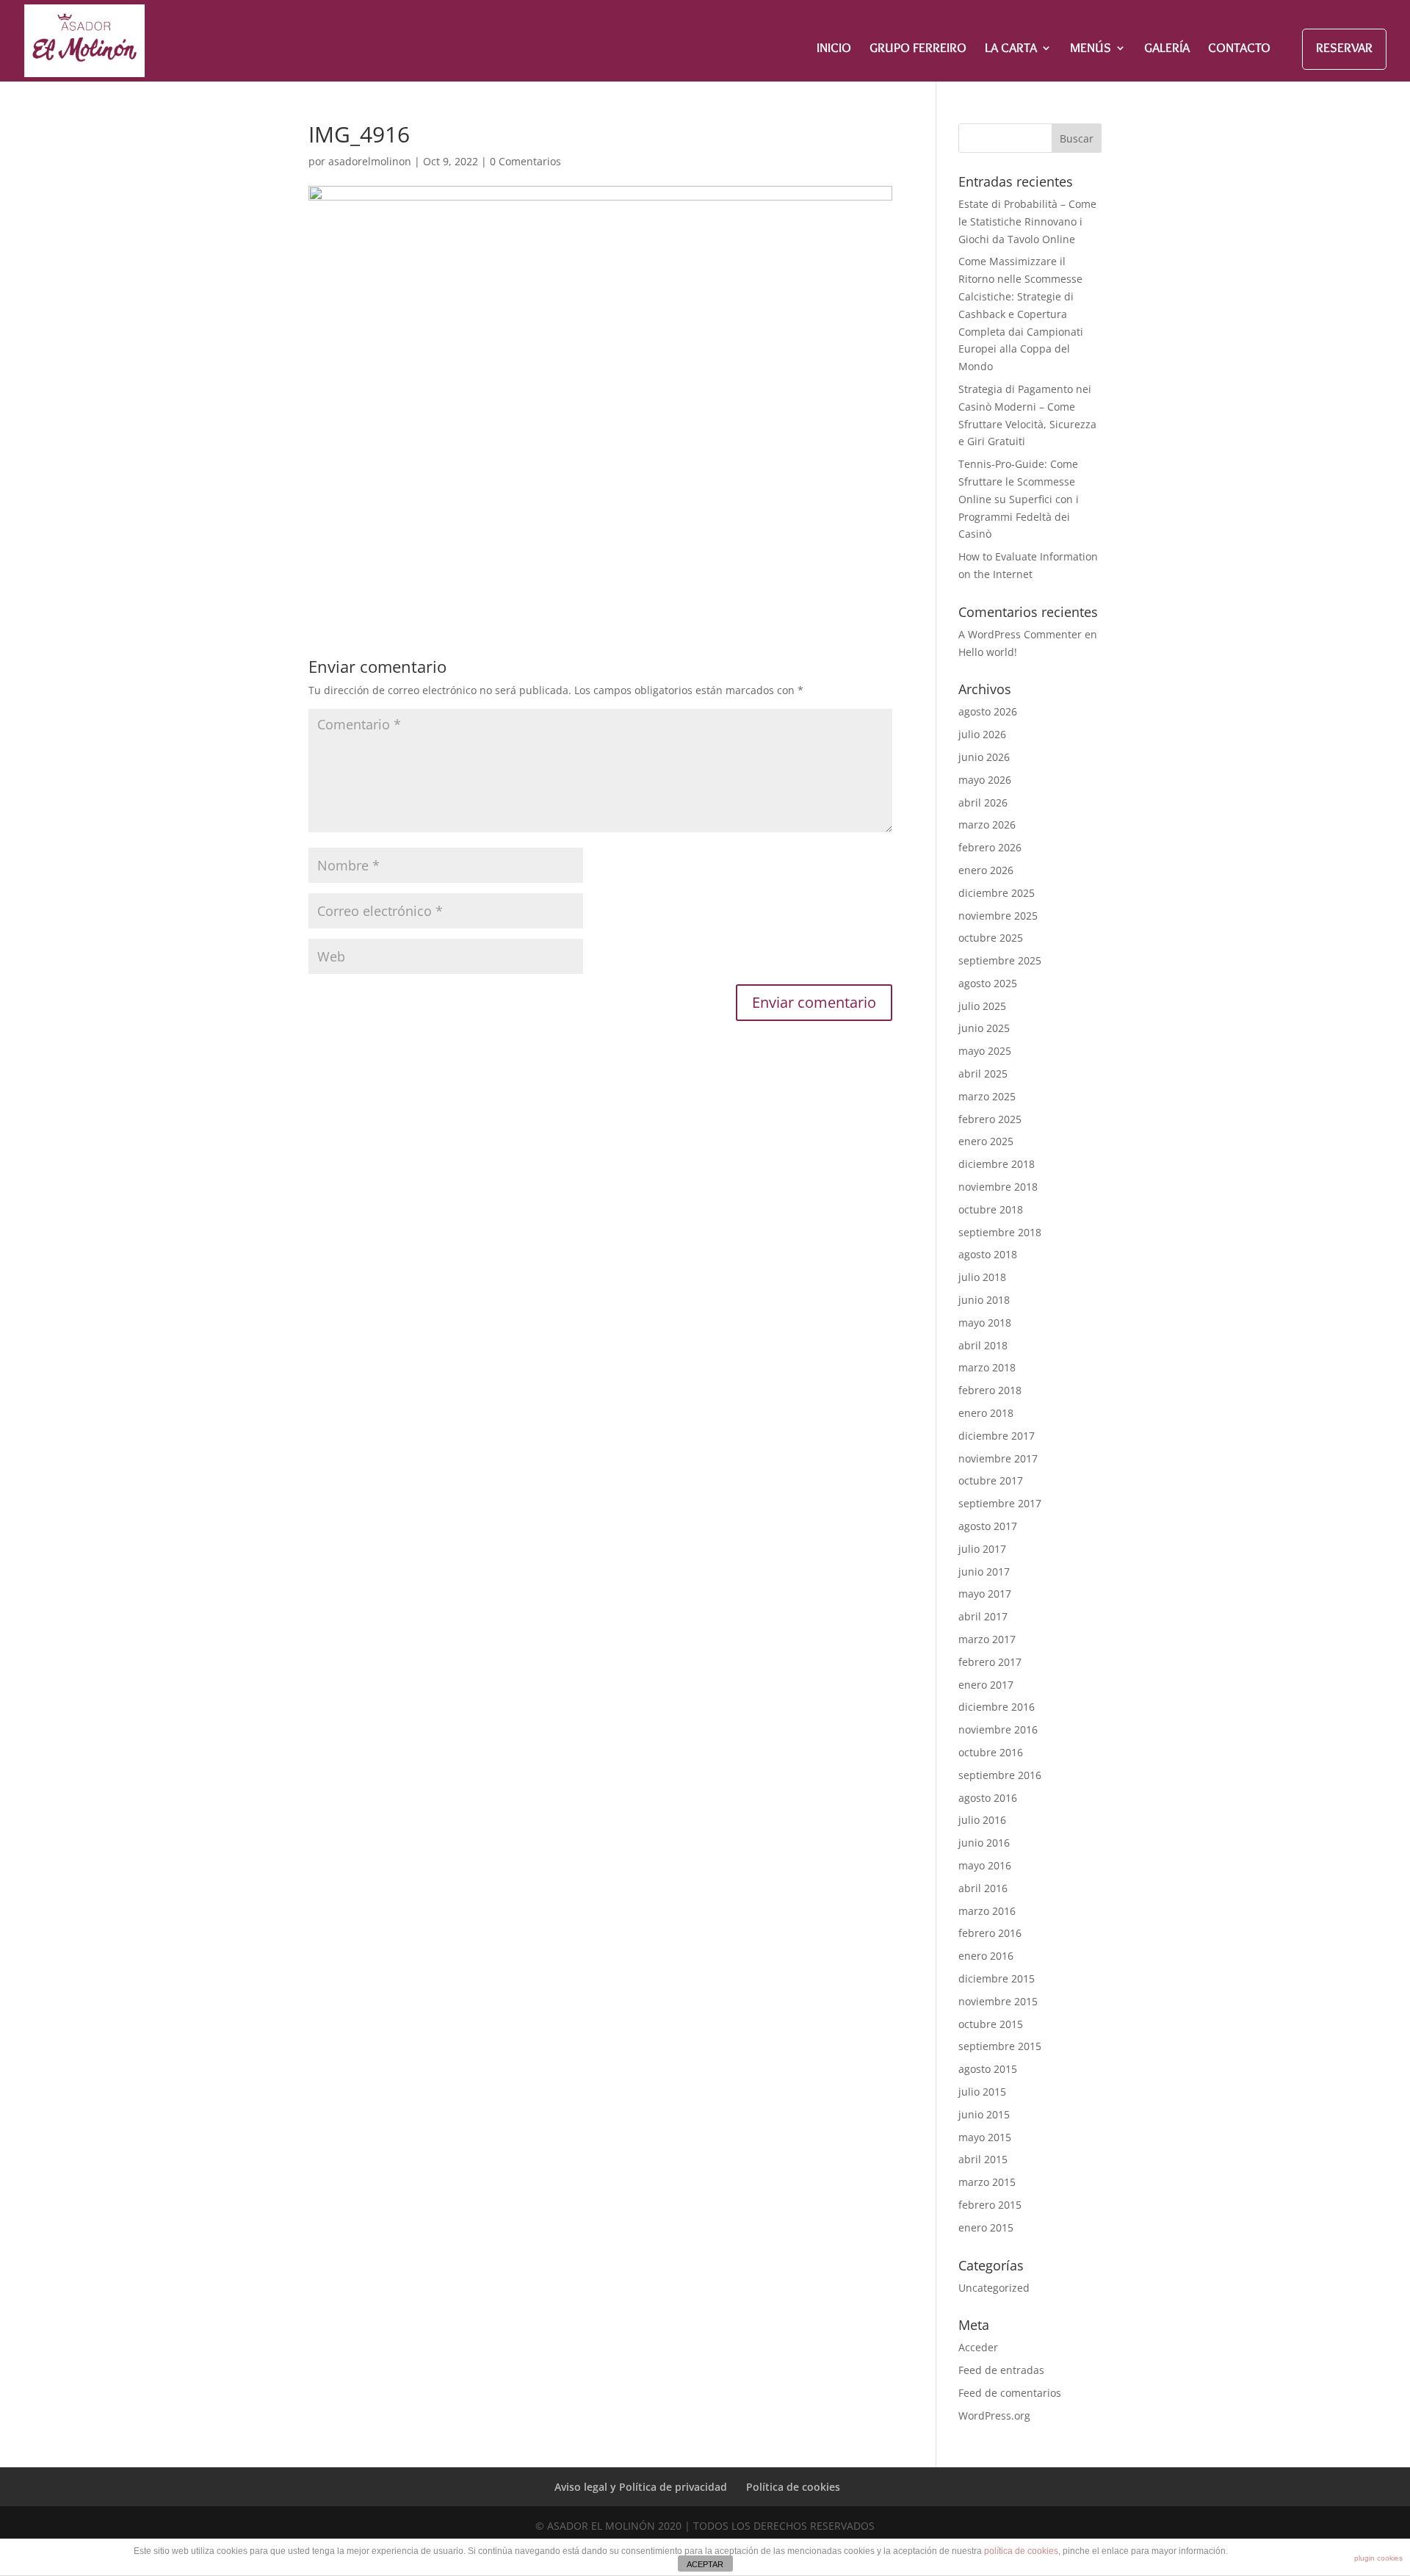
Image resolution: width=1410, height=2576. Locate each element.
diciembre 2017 (997, 1436)
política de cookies (1021, 2551)
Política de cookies (793, 2487)
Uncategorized (994, 2288)
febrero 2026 (990, 847)
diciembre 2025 (997, 893)
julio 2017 (982, 1549)
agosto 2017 (988, 1526)
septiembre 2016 (1000, 1775)
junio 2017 (984, 1572)
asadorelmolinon (370, 161)
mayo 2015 (985, 2137)
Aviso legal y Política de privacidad (641, 2487)
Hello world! (988, 652)
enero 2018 (986, 1413)
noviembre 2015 (998, 2001)
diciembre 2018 (997, 1164)
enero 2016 (986, 1956)
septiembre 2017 (1000, 1503)
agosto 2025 (988, 983)
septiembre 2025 (1000, 960)
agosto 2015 (988, 2069)
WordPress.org (994, 2416)
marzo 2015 (987, 2182)
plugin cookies (1378, 2558)
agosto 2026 (988, 711)
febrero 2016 (990, 1933)
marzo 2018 (987, 1367)
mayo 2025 (985, 1051)
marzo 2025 (987, 1096)
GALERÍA (1167, 49)
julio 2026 (982, 734)
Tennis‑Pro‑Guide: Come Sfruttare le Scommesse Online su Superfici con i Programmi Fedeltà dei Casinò (1019, 499)
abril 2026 (983, 802)
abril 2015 (983, 2159)
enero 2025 (986, 1141)
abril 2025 (983, 1074)
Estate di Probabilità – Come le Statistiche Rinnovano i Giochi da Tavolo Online (1027, 221)
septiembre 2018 (1000, 1232)
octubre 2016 (991, 1752)
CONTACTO (1239, 49)
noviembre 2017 (998, 1458)
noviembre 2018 (998, 1187)
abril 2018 (983, 1345)
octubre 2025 (991, 938)
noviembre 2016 (998, 1729)
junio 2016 (984, 1843)
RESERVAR (1344, 48)
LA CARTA (1011, 49)
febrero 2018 (990, 1390)
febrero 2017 (990, 1662)
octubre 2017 (991, 1480)
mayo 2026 (985, 780)
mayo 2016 (985, 1865)
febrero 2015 (990, 2205)
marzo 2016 (987, 1911)
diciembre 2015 (997, 1978)
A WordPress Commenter (1020, 634)
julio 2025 (982, 1006)
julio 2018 (982, 1277)
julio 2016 (982, 1820)
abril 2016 (983, 1888)
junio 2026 (984, 757)
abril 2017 (983, 1616)
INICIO (834, 49)
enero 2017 (986, 1685)
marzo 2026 (987, 825)
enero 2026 (986, 870)
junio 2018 (984, 1300)
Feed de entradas (1001, 2370)
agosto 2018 (988, 1254)
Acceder (978, 2347)
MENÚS (1091, 49)
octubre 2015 (991, 2024)
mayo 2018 (985, 1323)
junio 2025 (984, 1028)
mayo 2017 (985, 1594)
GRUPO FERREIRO (918, 49)
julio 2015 (982, 2092)
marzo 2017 (987, 1639)
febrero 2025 (990, 1119)
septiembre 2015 (1000, 2046)
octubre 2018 (991, 1209)
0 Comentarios (525, 161)
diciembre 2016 (997, 1707)
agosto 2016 (988, 1798)
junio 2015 (984, 2114)
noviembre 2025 (998, 916)
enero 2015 (986, 2227)
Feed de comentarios (1010, 2393)
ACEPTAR (705, 2564)
